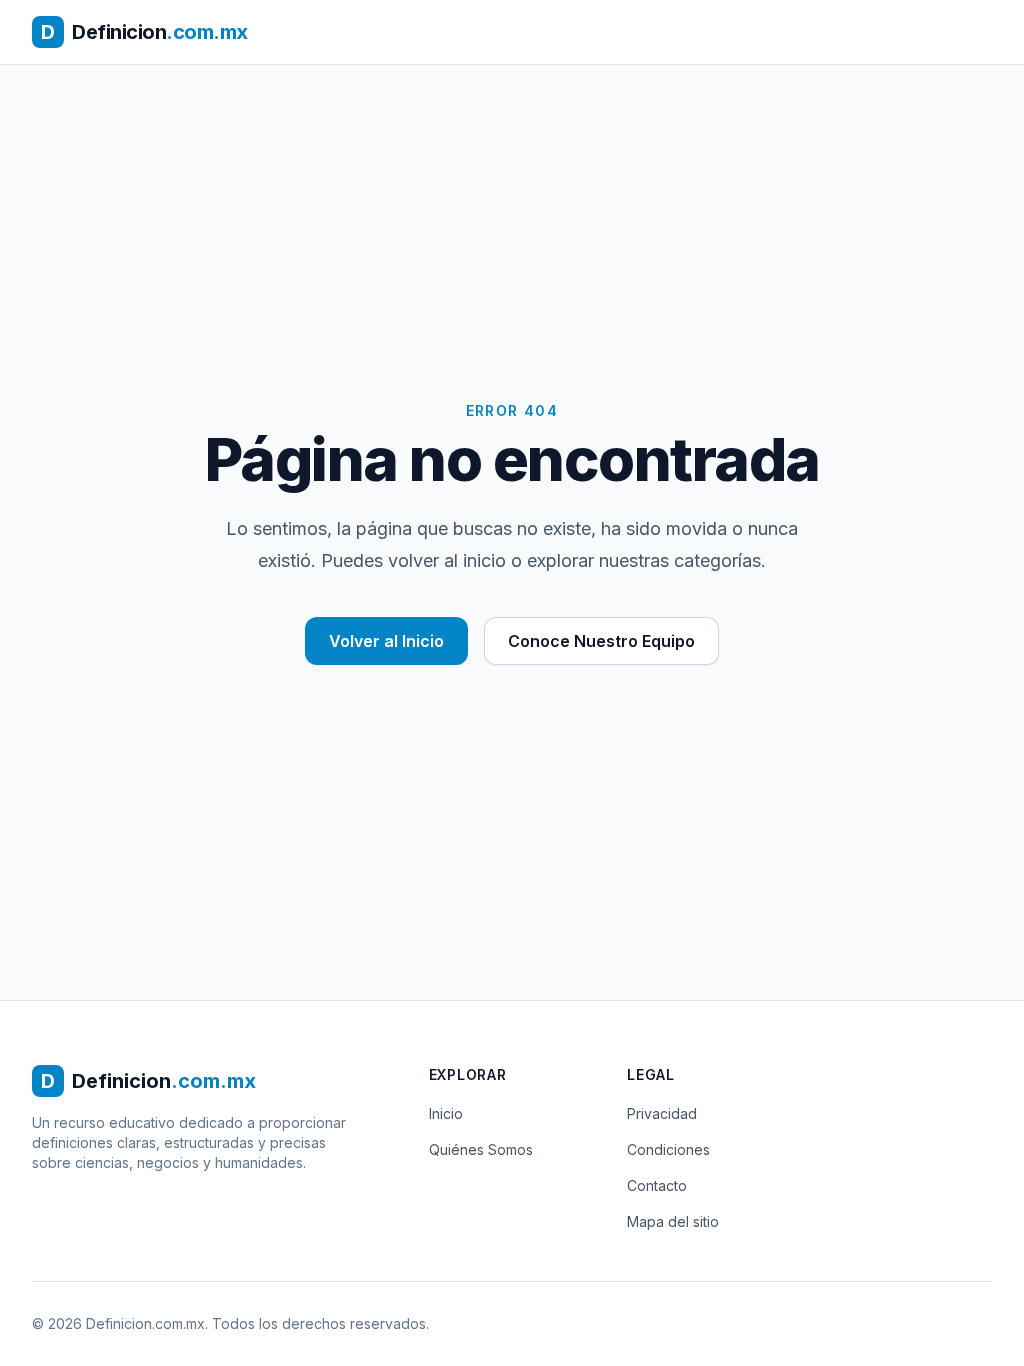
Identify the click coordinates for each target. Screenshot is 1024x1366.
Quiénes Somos (481, 1149)
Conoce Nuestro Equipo (601, 641)
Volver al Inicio (386, 641)
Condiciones (668, 1149)
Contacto (657, 1185)
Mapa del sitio (673, 1221)
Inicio (446, 1113)
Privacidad (662, 1113)
